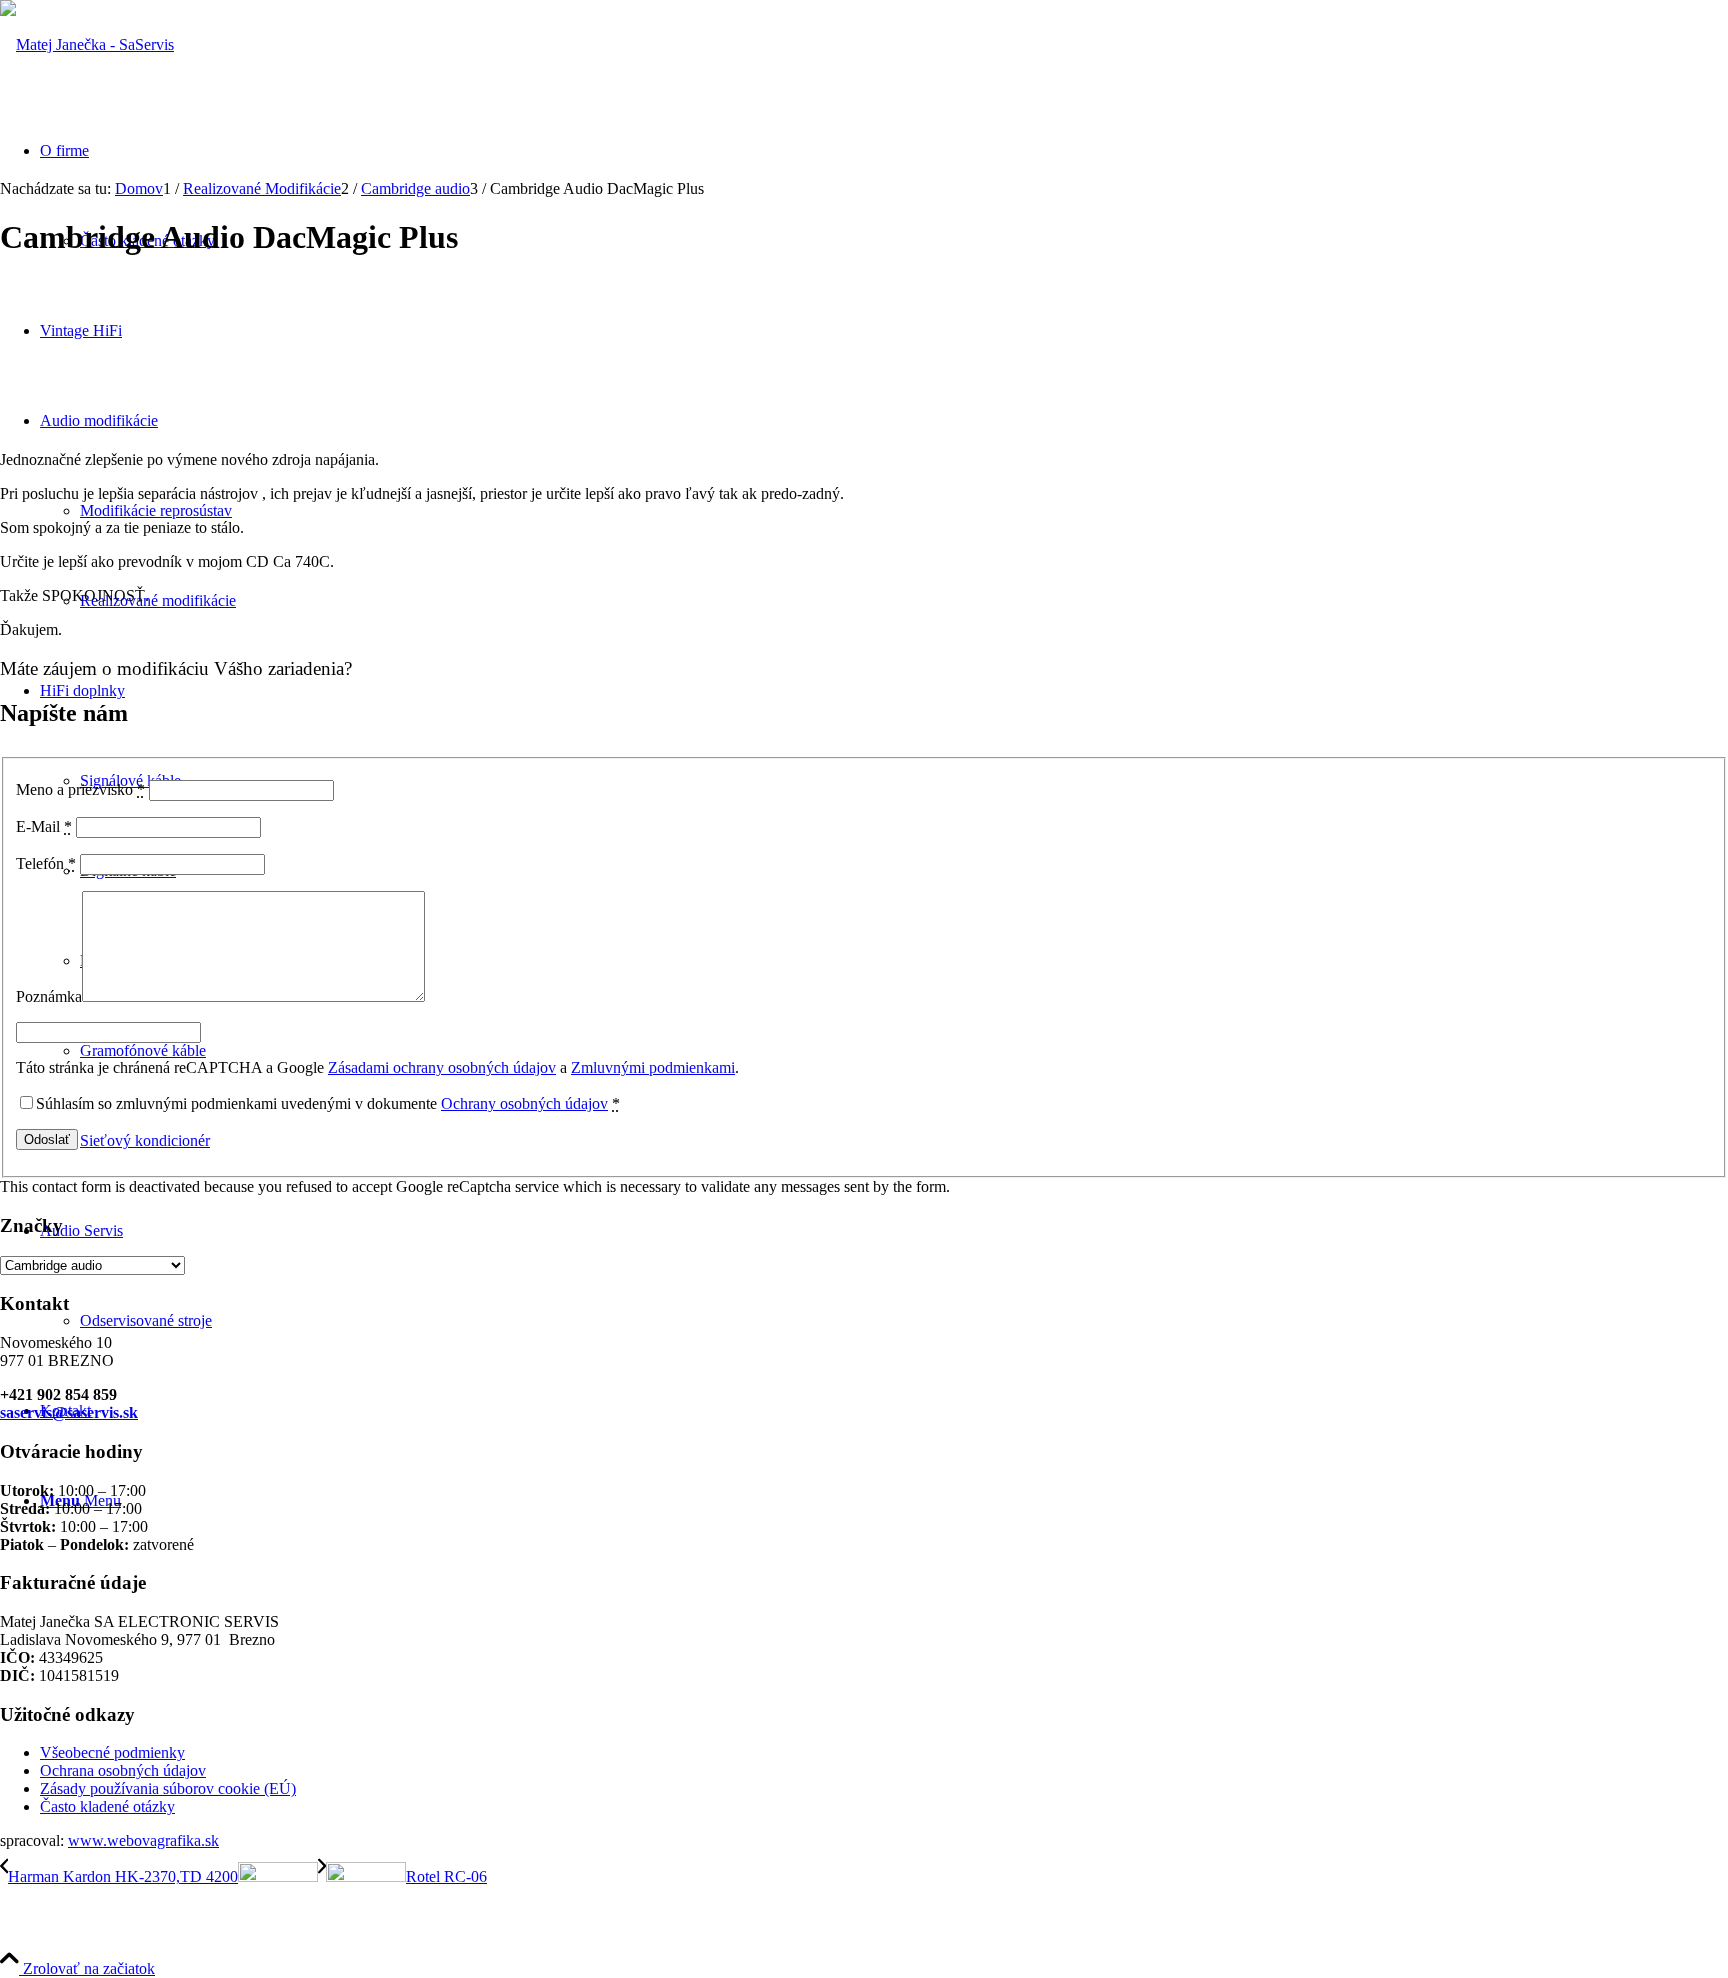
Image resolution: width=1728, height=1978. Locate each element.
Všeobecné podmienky (112, 1752)
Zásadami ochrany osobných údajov (442, 1067)
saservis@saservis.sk (69, 1412)
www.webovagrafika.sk (143, 1840)
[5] (87, 44)
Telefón (46, 863)
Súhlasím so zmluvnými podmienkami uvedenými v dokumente (328, 1103)
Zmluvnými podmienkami (653, 1067)
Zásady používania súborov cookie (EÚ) (168, 1788)
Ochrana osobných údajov (123, 1770)
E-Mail (44, 826)
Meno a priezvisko (80, 789)
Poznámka (49, 996)
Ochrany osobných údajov (524, 1103)
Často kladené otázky (107, 1806)
